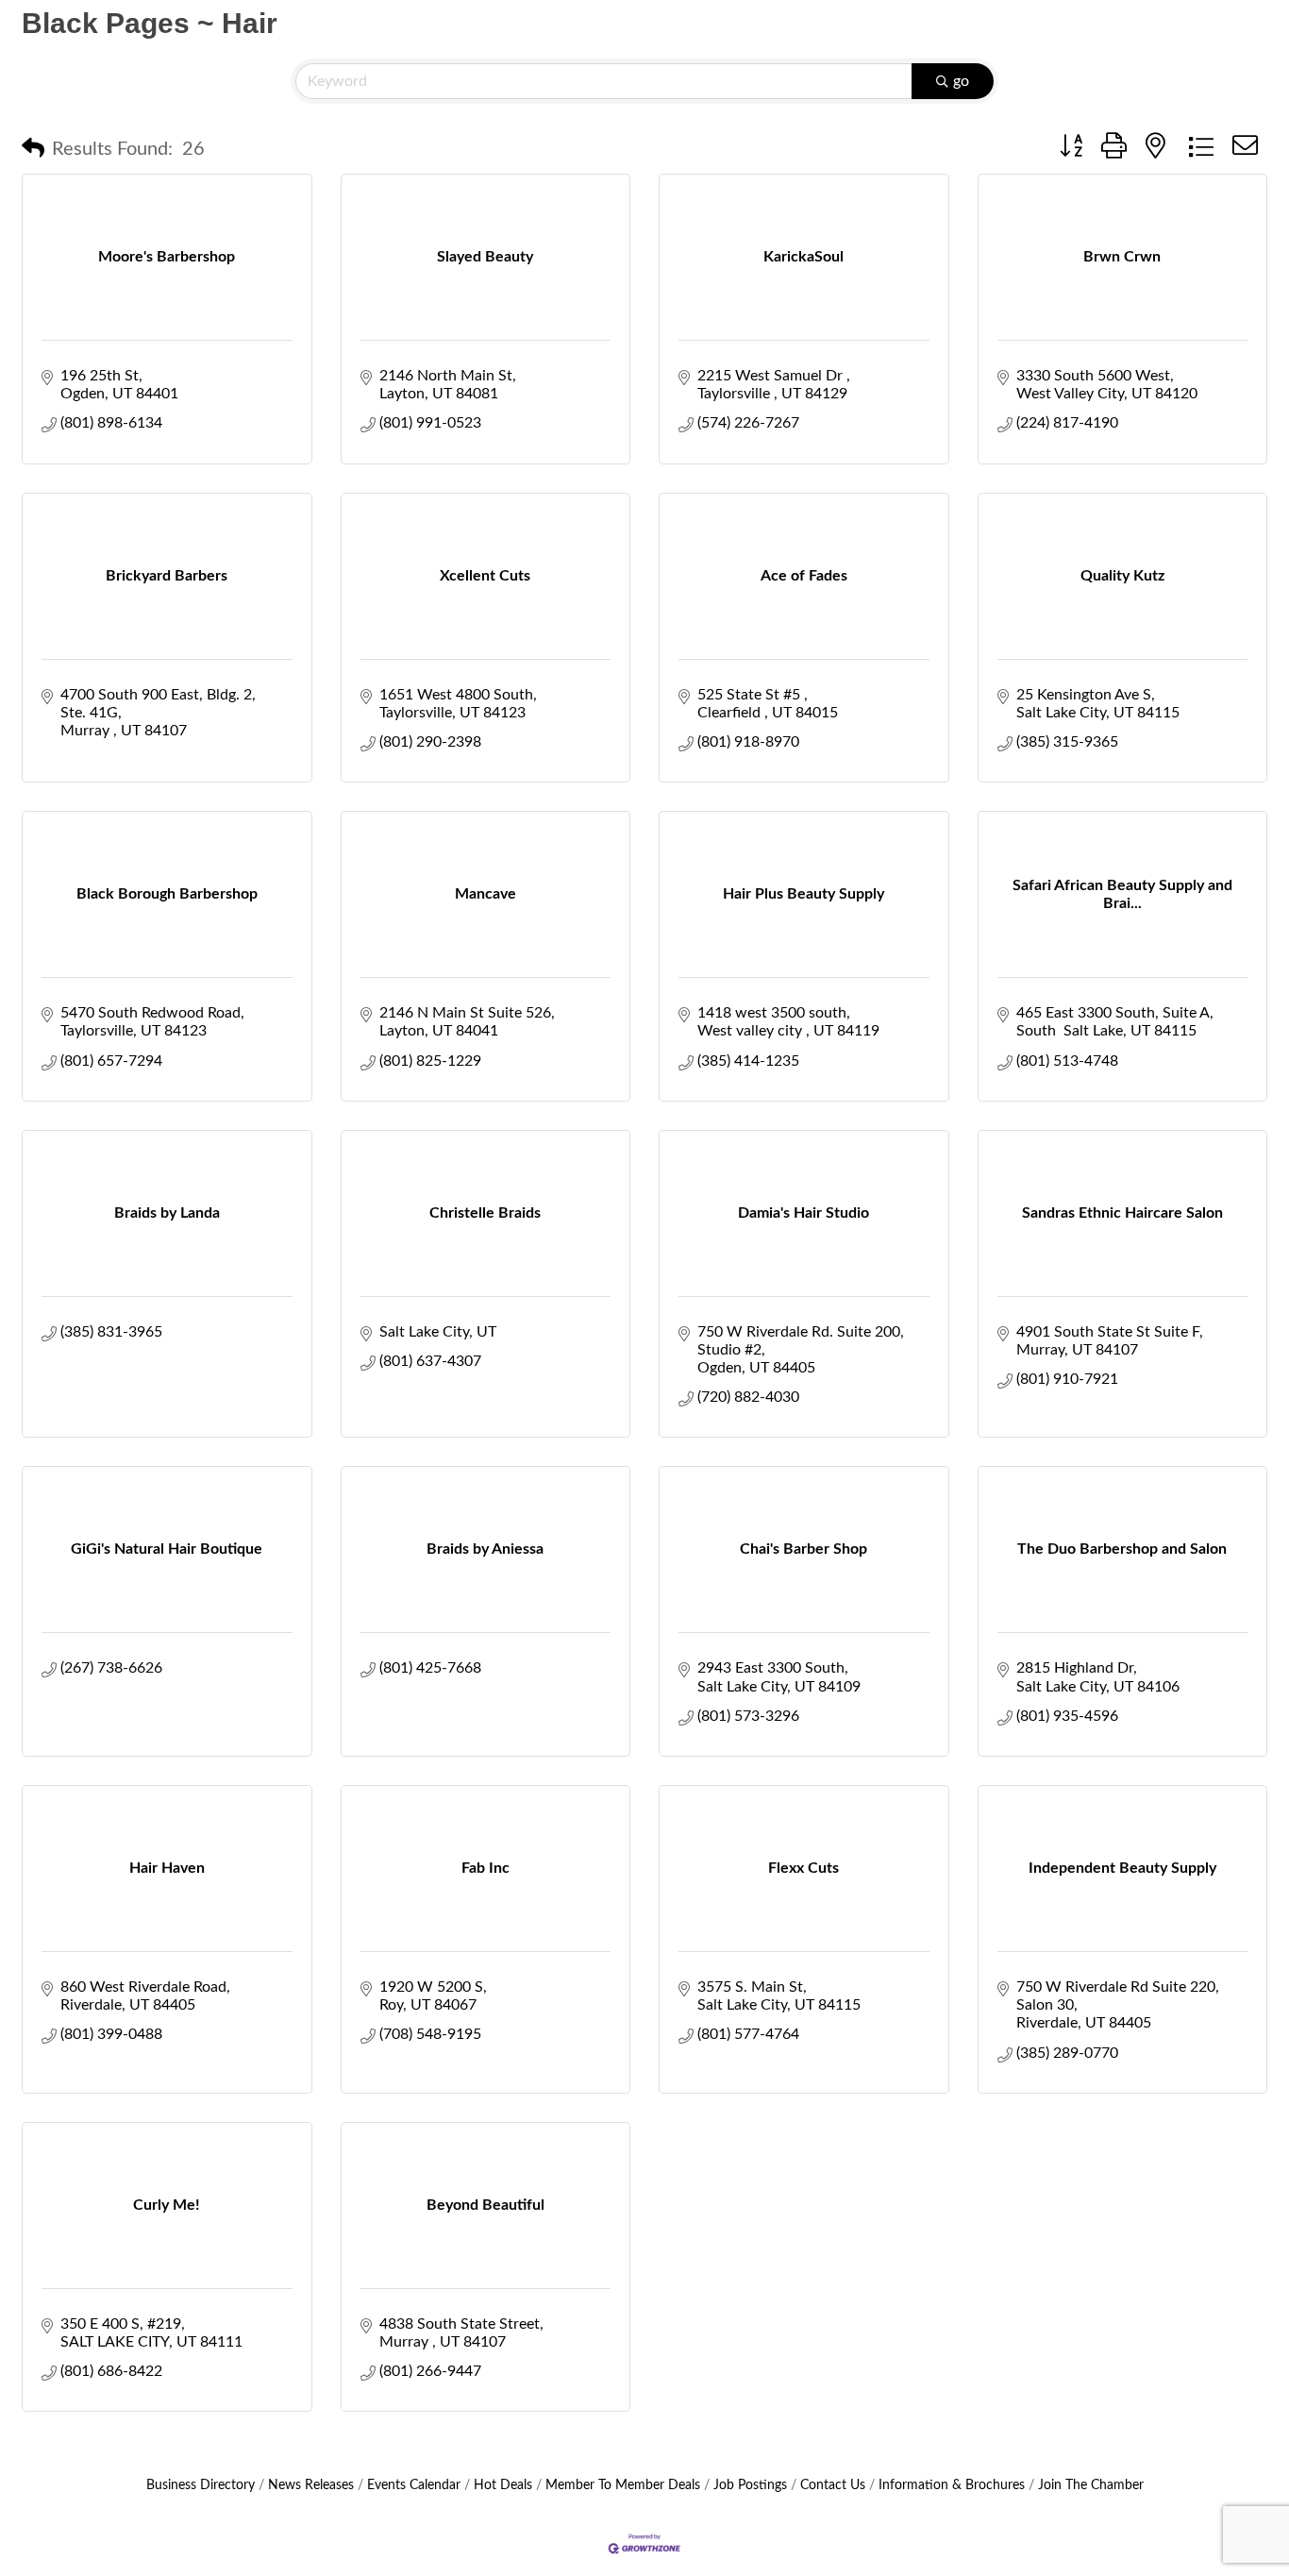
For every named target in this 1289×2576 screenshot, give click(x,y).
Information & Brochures (952, 2485)
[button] (33, 149)
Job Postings (750, 2485)
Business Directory (201, 2485)
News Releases (311, 2485)
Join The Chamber (1091, 2485)
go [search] (961, 81)
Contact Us (833, 2485)
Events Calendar (414, 2485)
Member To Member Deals (623, 2485)
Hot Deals (503, 2485)
